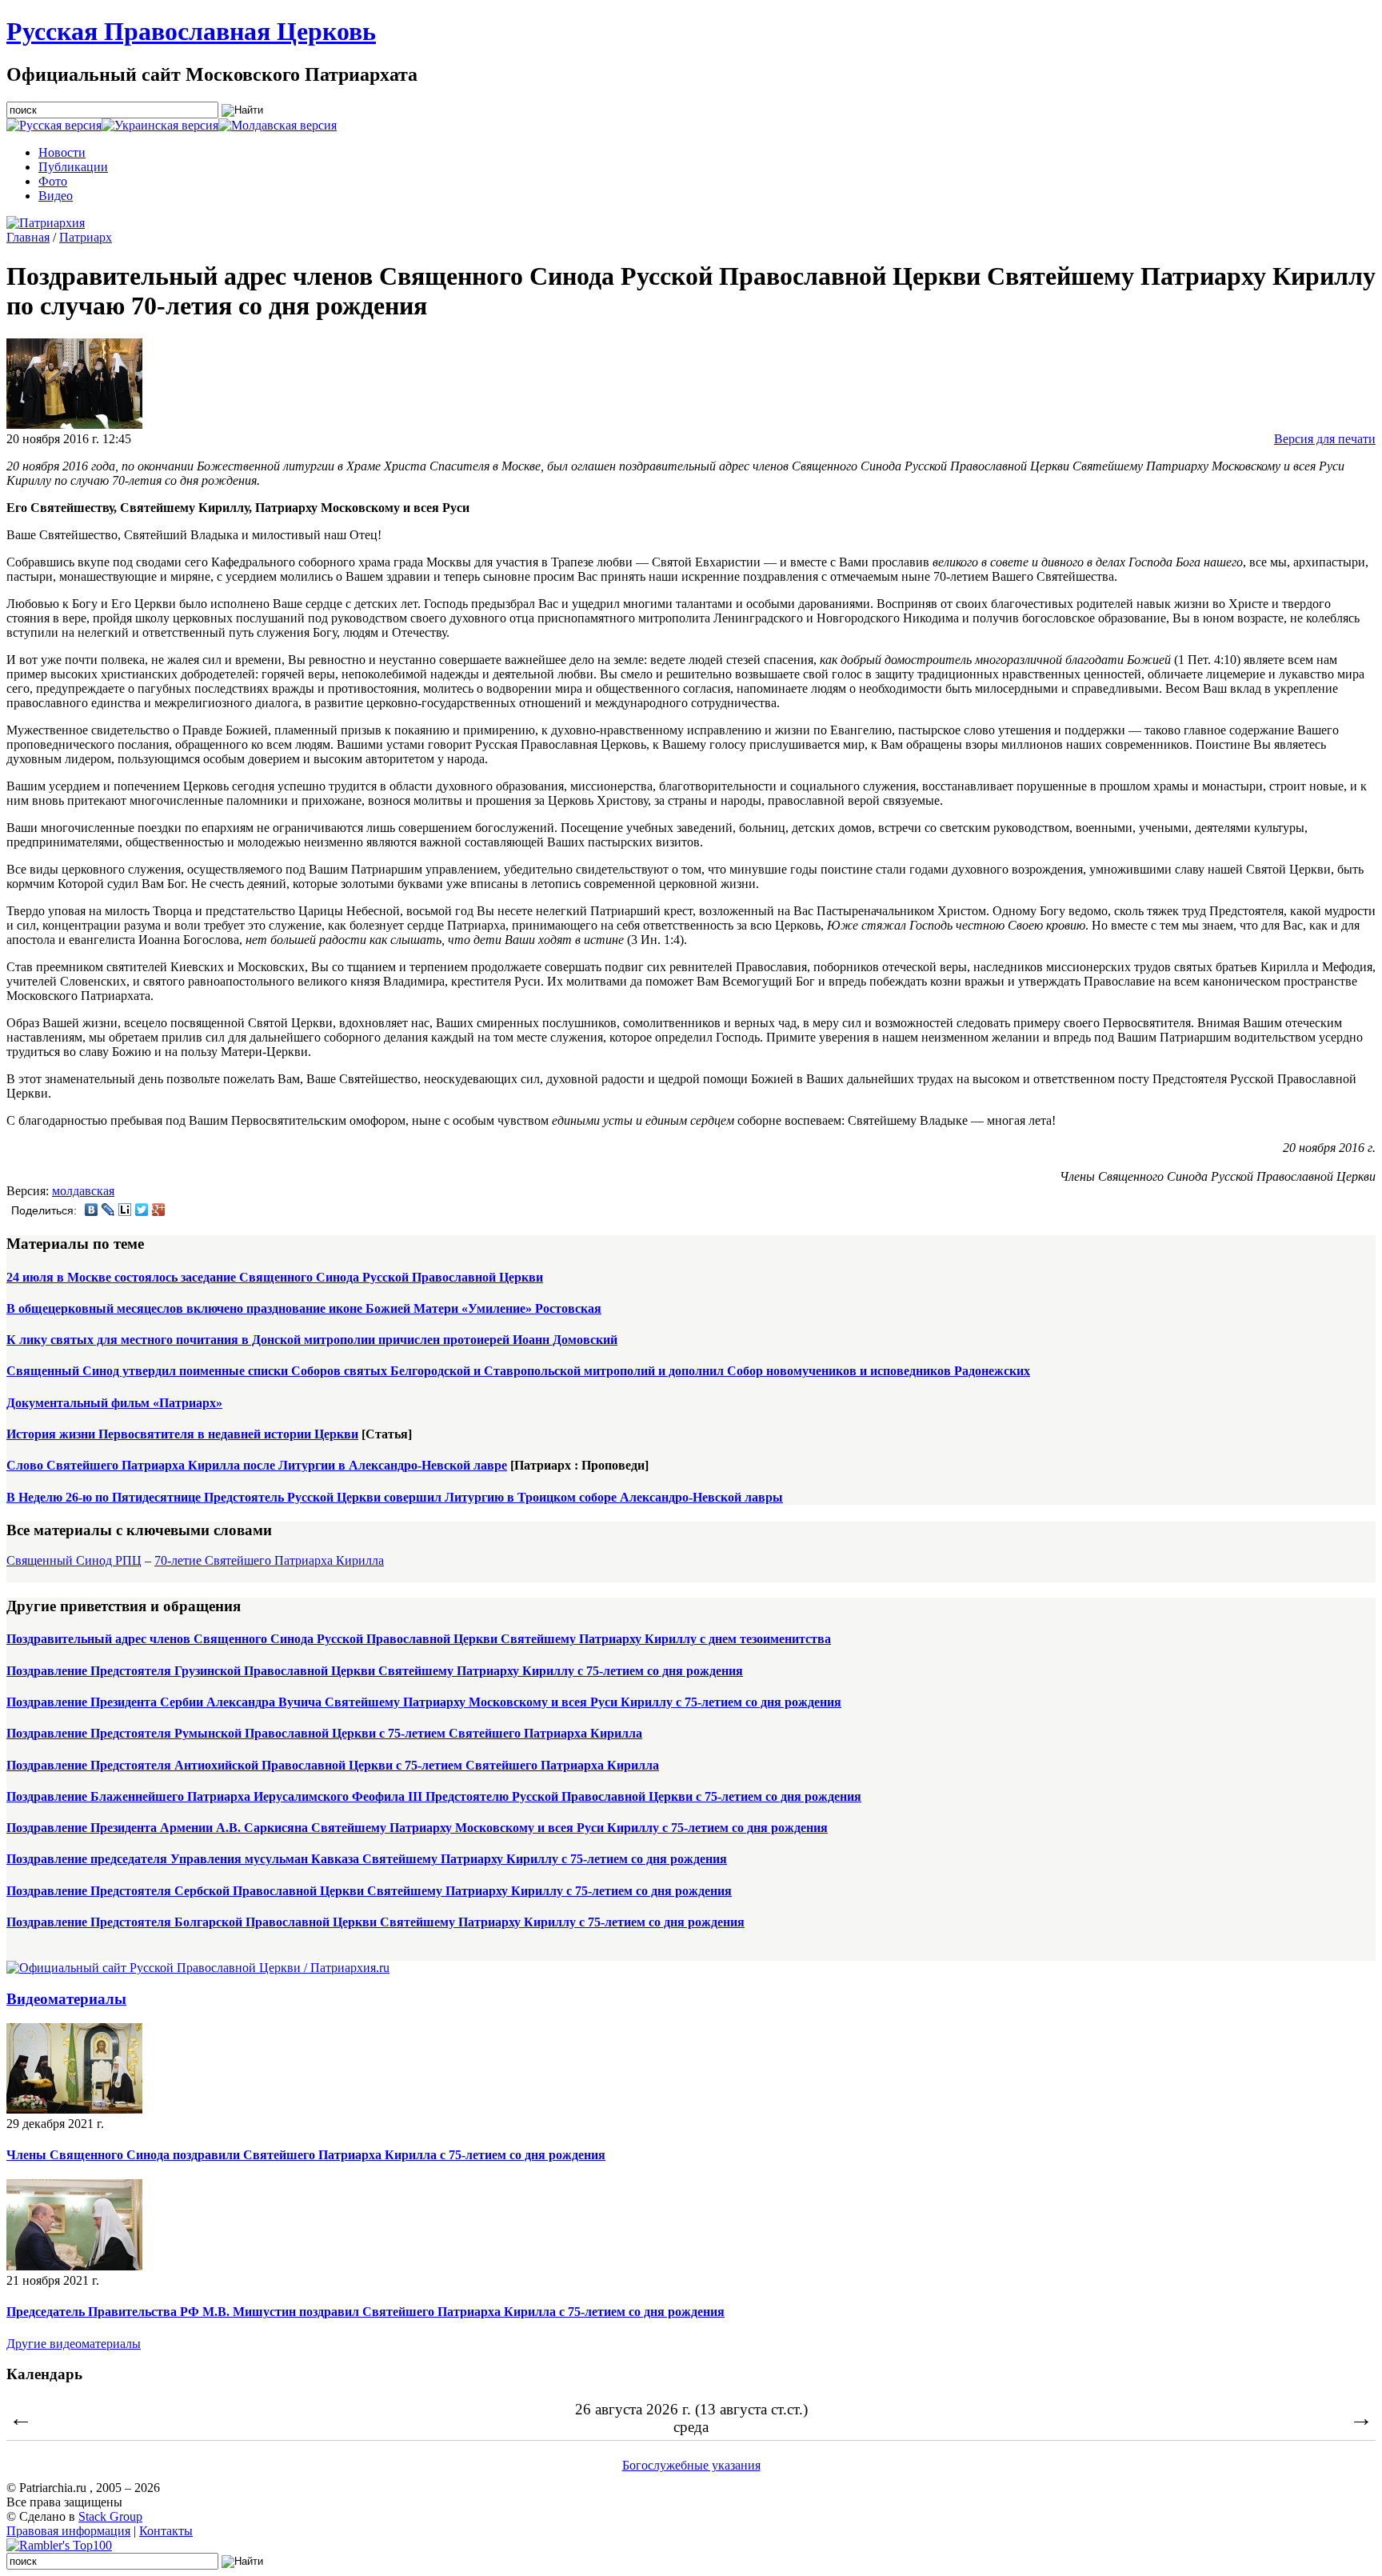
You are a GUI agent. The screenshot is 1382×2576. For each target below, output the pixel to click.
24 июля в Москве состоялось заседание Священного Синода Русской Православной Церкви (275, 1277)
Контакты (166, 2531)
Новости (62, 152)
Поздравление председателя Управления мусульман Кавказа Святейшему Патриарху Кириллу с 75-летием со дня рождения (367, 1859)
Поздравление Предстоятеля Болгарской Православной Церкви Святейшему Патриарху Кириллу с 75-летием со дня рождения (375, 1922)
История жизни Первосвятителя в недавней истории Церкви (182, 1434)
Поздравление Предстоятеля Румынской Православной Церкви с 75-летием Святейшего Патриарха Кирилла (324, 1733)
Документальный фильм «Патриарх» (114, 1403)
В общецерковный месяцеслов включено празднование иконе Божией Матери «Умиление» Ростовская (304, 1308)
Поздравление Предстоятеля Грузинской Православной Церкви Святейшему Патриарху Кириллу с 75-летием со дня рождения (375, 1671)
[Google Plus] (159, 1210)
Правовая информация (68, 2531)
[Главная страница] (46, 223)
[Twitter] (142, 1210)
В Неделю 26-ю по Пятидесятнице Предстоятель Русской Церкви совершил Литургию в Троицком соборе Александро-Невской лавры (395, 1497)
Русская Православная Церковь (191, 31)
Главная (28, 237)
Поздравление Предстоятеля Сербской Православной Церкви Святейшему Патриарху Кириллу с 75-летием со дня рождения (369, 1891)
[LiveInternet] (125, 1210)
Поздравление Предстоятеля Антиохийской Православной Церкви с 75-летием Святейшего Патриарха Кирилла (333, 1765)
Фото (53, 181)
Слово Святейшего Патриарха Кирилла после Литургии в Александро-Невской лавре (257, 1465)
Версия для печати (1325, 439)
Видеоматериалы (66, 1999)
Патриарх (86, 237)
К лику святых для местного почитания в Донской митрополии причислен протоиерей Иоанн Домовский (312, 1340)
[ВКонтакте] (92, 1210)
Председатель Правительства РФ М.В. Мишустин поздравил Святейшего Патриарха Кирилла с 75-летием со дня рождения (365, 2312)
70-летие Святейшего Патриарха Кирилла (269, 1560)
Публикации (73, 167)
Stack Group (110, 2516)
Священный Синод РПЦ (74, 1560)
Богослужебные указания (691, 2465)
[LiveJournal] (108, 1210)
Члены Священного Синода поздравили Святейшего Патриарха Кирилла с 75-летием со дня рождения (306, 2155)
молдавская (83, 1191)
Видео (56, 196)
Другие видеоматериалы (74, 2344)
